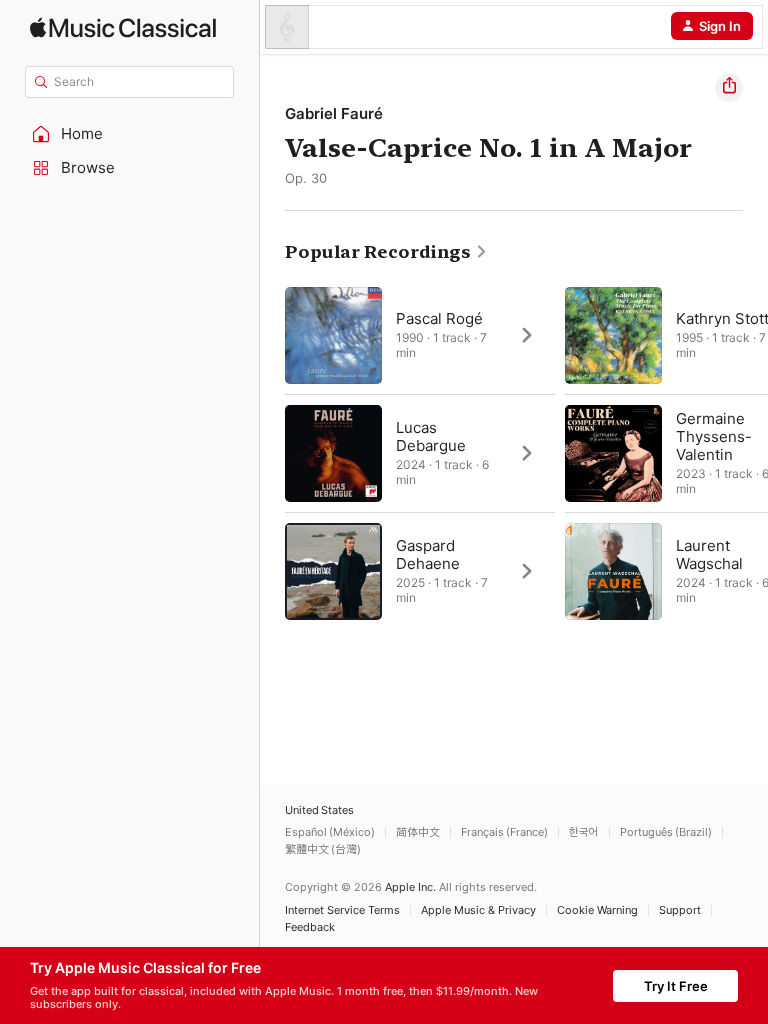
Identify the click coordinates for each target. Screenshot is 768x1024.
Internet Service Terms (342, 910)
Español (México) (330, 832)
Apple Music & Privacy (478, 910)
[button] (130, 134)
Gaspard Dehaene (428, 554)
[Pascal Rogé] (420, 335)
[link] (386, 252)
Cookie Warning (597, 910)
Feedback (310, 927)
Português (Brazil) (666, 832)
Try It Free (676, 986)
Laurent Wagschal (709, 554)
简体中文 (418, 832)
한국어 (584, 832)
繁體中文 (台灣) (323, 849)
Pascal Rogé (439, 318)
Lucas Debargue (431, 436)
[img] (123, 27)
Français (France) (504, 832)
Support (680, 910)
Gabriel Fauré (334, 113)
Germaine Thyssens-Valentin (714, 436)
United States (319, 810)
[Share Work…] (729, 88)
